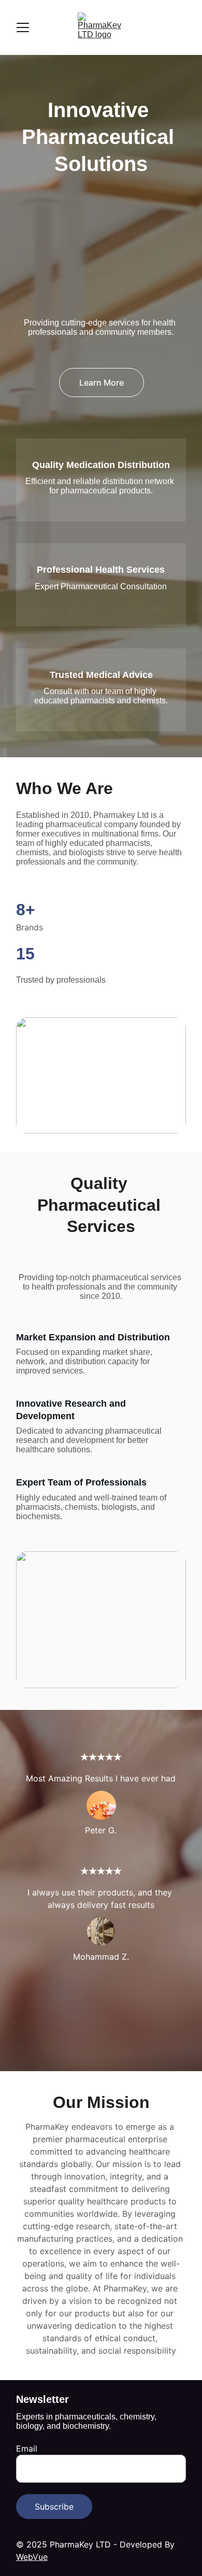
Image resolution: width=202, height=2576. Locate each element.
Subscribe (54, 2507)
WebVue (32, 2557)
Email (27, 2448)
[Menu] (23, 27)
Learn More (102, 383)
